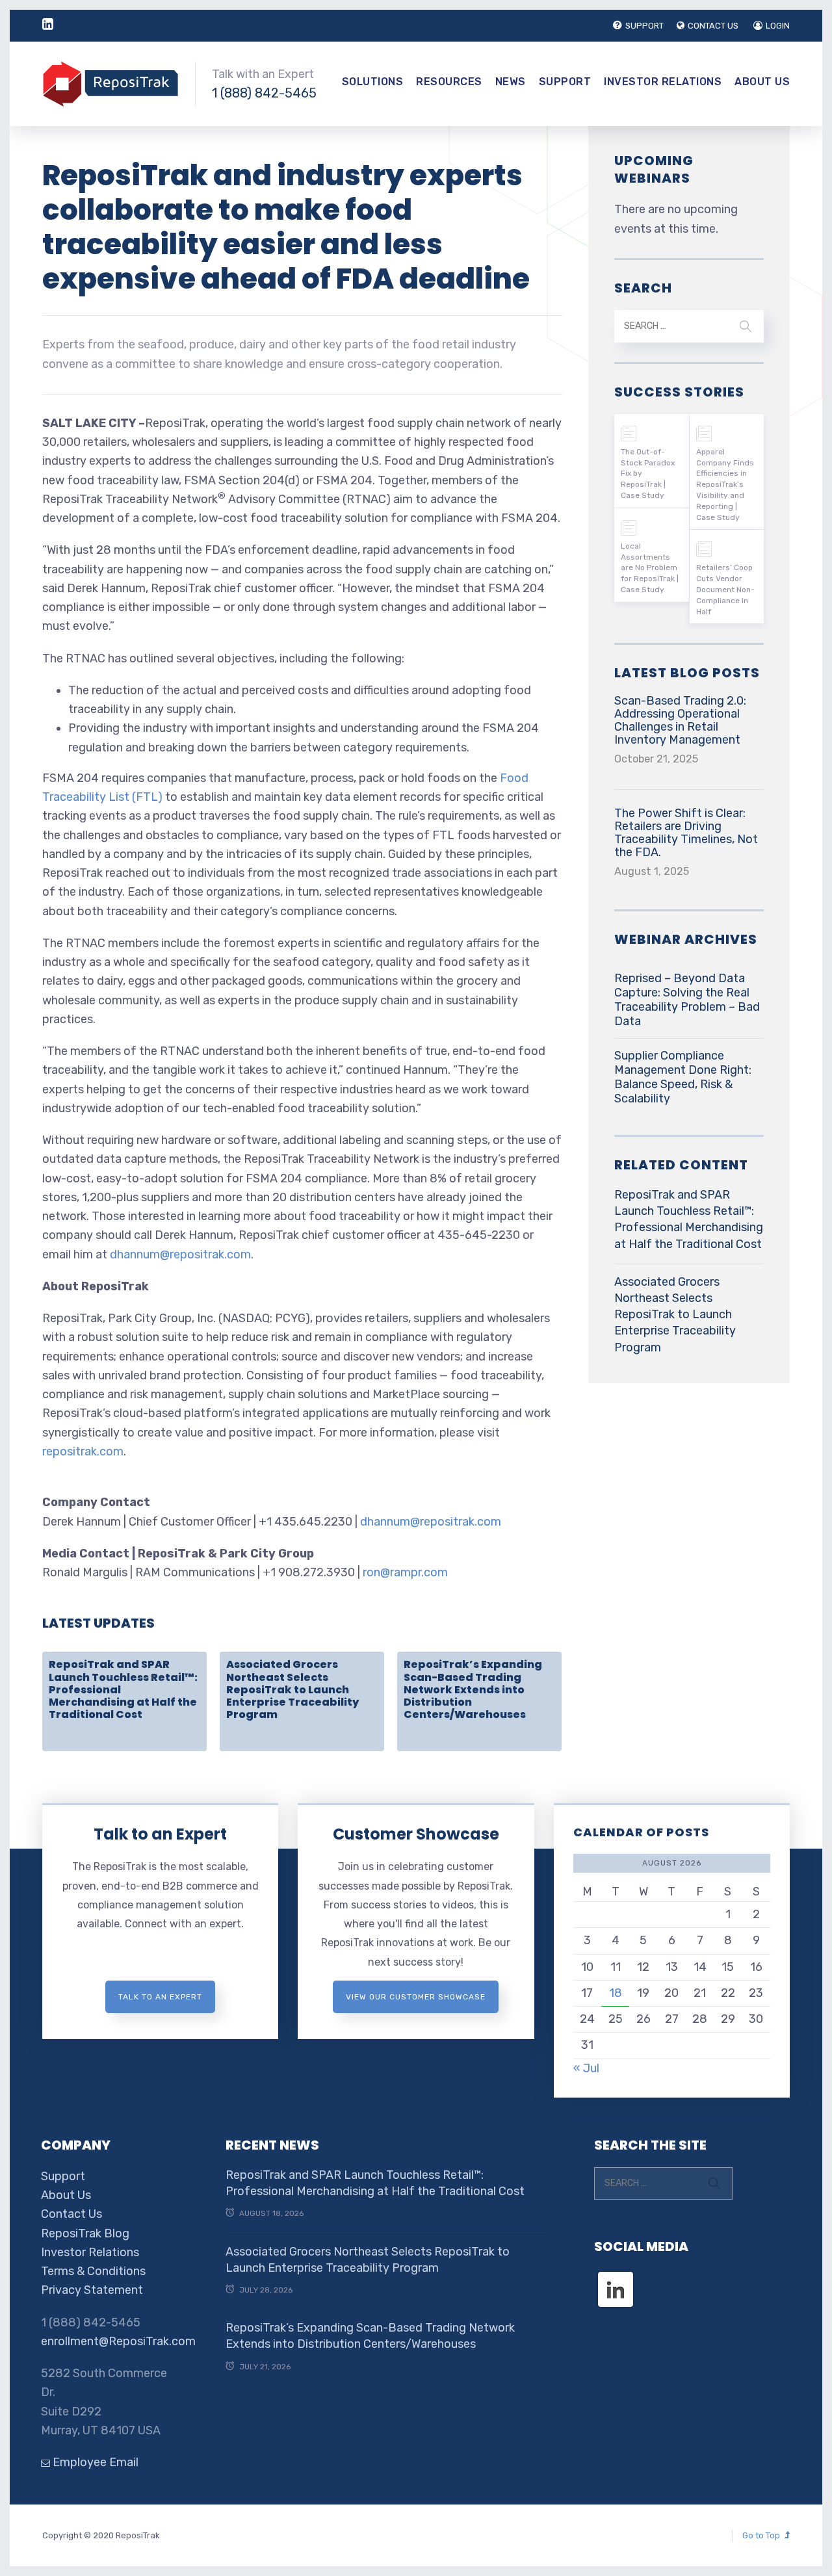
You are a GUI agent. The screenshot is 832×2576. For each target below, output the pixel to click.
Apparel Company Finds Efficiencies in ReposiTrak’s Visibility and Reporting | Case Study (725, 485)
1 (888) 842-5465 (264, 93)
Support (565, 82)
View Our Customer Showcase (416, 1997)
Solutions (373, 82)
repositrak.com (83, 1451)
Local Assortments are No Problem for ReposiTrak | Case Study (650, 568)
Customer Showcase (416, 1834)
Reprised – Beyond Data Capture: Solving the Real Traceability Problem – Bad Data (687, 1000)
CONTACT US (713, 26)
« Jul (586, 2068)
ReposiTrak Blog (85, 2233)
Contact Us (71, 2214)
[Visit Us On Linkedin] (615, 2278)
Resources (449, 82)
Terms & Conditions (93, 2271)
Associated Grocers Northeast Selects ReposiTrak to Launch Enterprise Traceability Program (292, 1689)
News (511, 82)
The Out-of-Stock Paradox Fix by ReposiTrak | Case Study (648, 474)
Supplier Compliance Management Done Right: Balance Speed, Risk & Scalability (683, 1077)
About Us (762, 82)
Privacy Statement (92, 2290)
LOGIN (778, 26)
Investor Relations (663, 82)
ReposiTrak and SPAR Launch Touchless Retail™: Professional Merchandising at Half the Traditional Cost (689, 1219)
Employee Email (94, 2462)
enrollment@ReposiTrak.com (118, 2341)
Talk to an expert (160, 1997)
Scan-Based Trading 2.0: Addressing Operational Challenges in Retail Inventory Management (680, 720)
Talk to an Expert (160, 1834)
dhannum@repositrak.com (180, 1255)
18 (616, 1993)
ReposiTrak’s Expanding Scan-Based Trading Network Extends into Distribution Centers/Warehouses (473, 1689)
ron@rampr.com (405, 1572)
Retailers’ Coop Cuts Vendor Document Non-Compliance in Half (725, 589)
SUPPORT (644, 26)
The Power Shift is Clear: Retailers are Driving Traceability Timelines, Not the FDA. (686, 833)
